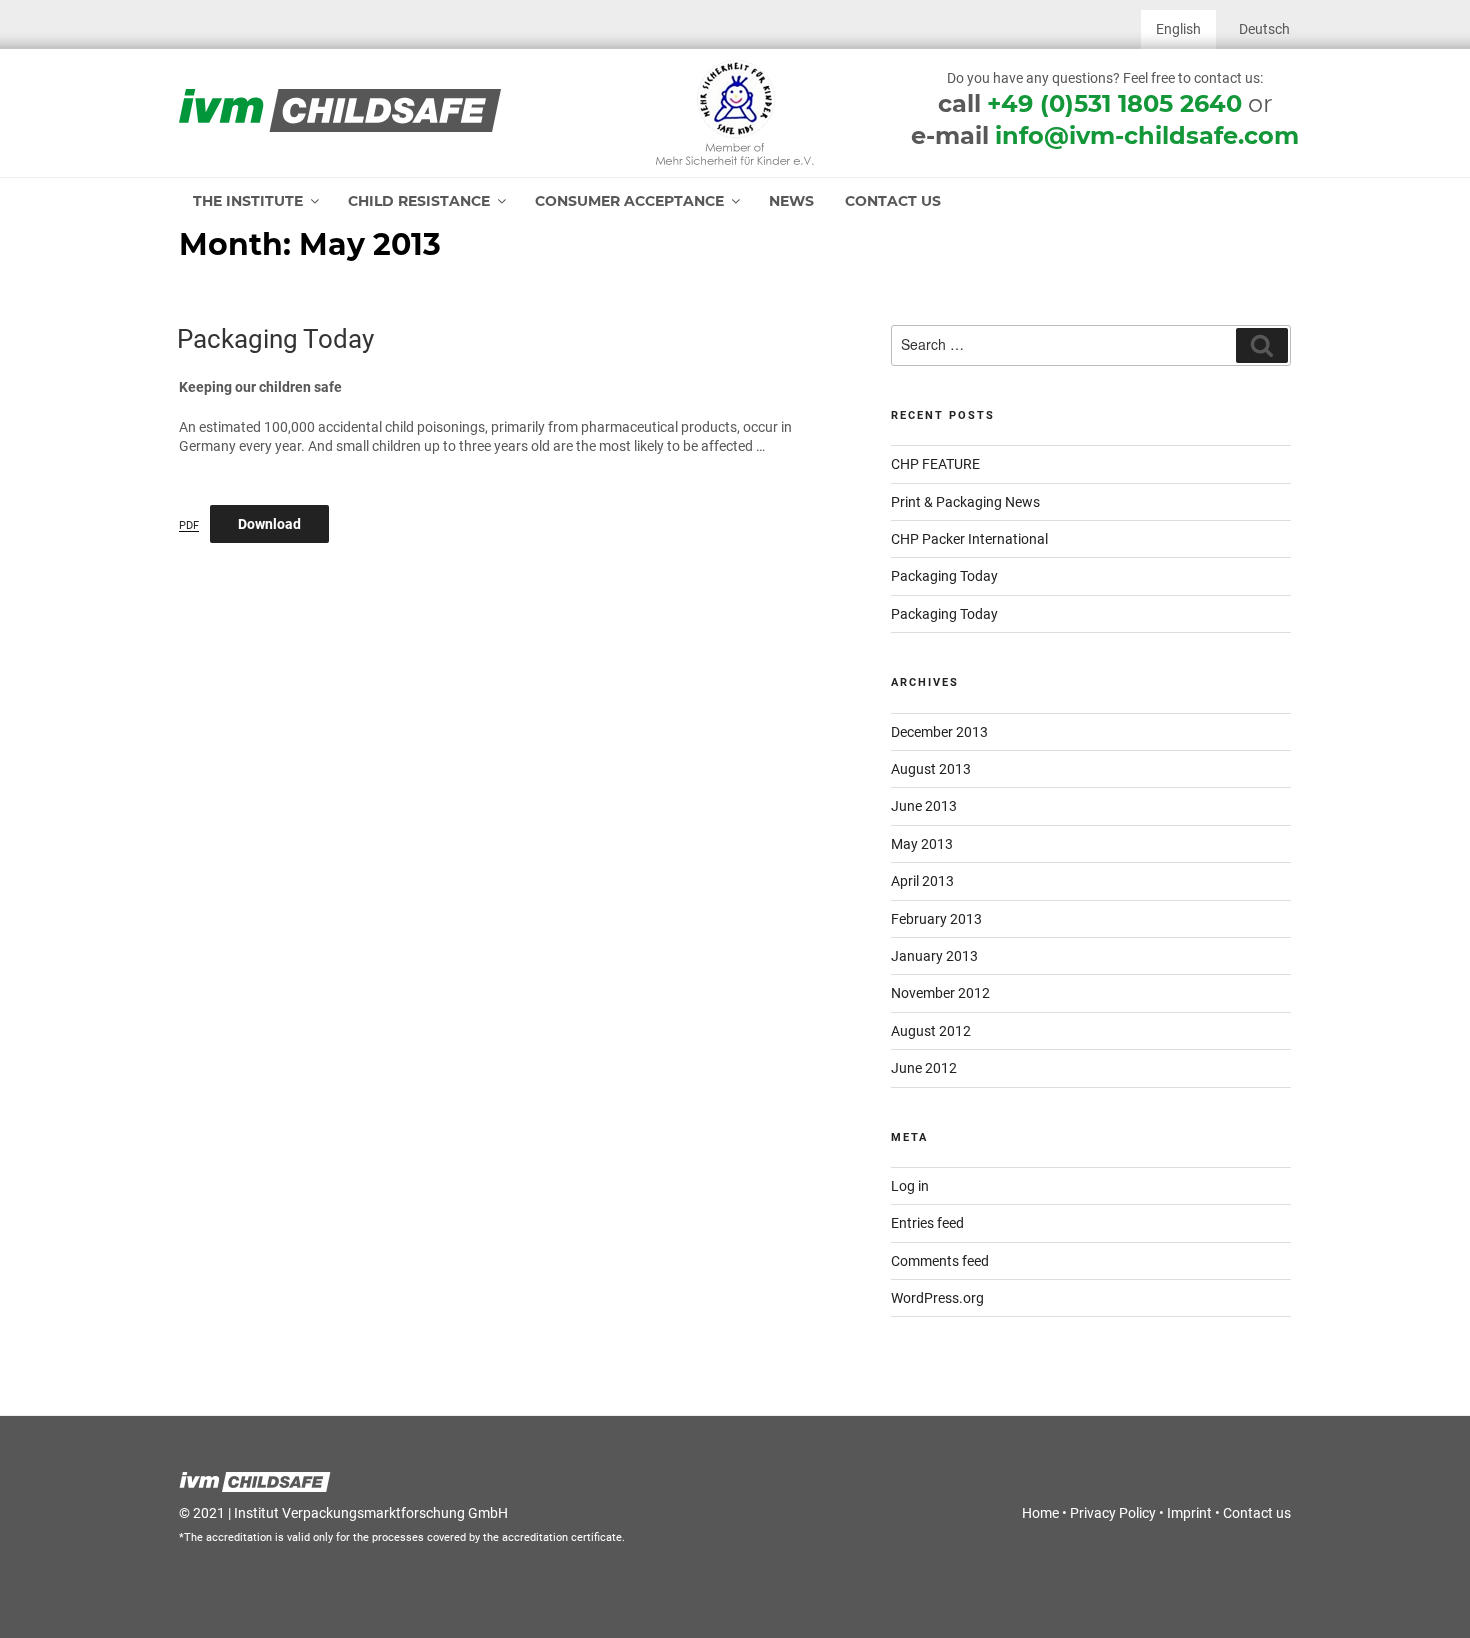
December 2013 (939, 732)
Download (269, 524)
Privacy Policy (1113, 1513)
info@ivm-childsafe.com (1147, 135)
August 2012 (931, 1031)
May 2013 (922, 844)
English (1178, 29)
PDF (189, 525)
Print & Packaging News (965, 502)
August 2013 (931, 769)
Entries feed (927, 1223)
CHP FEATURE (935, 464)
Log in (910, 1186)
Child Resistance (419, 201)
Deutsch (1264, 29)
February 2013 (936, 919)
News (791, 201)
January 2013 (934, 956)
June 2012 (924, 1068)
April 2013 (922, 881)
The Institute (248, 201)
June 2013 (924, 806)
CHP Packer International (969, 539)
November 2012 (940, 993)
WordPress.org (937, 1298)
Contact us (893, 201)
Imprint (1189, 1513)
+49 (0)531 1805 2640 (1114, 103)
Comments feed (940, 1261)
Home (1040, 1513)
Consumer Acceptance (629, 201)
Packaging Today (275, 339)
